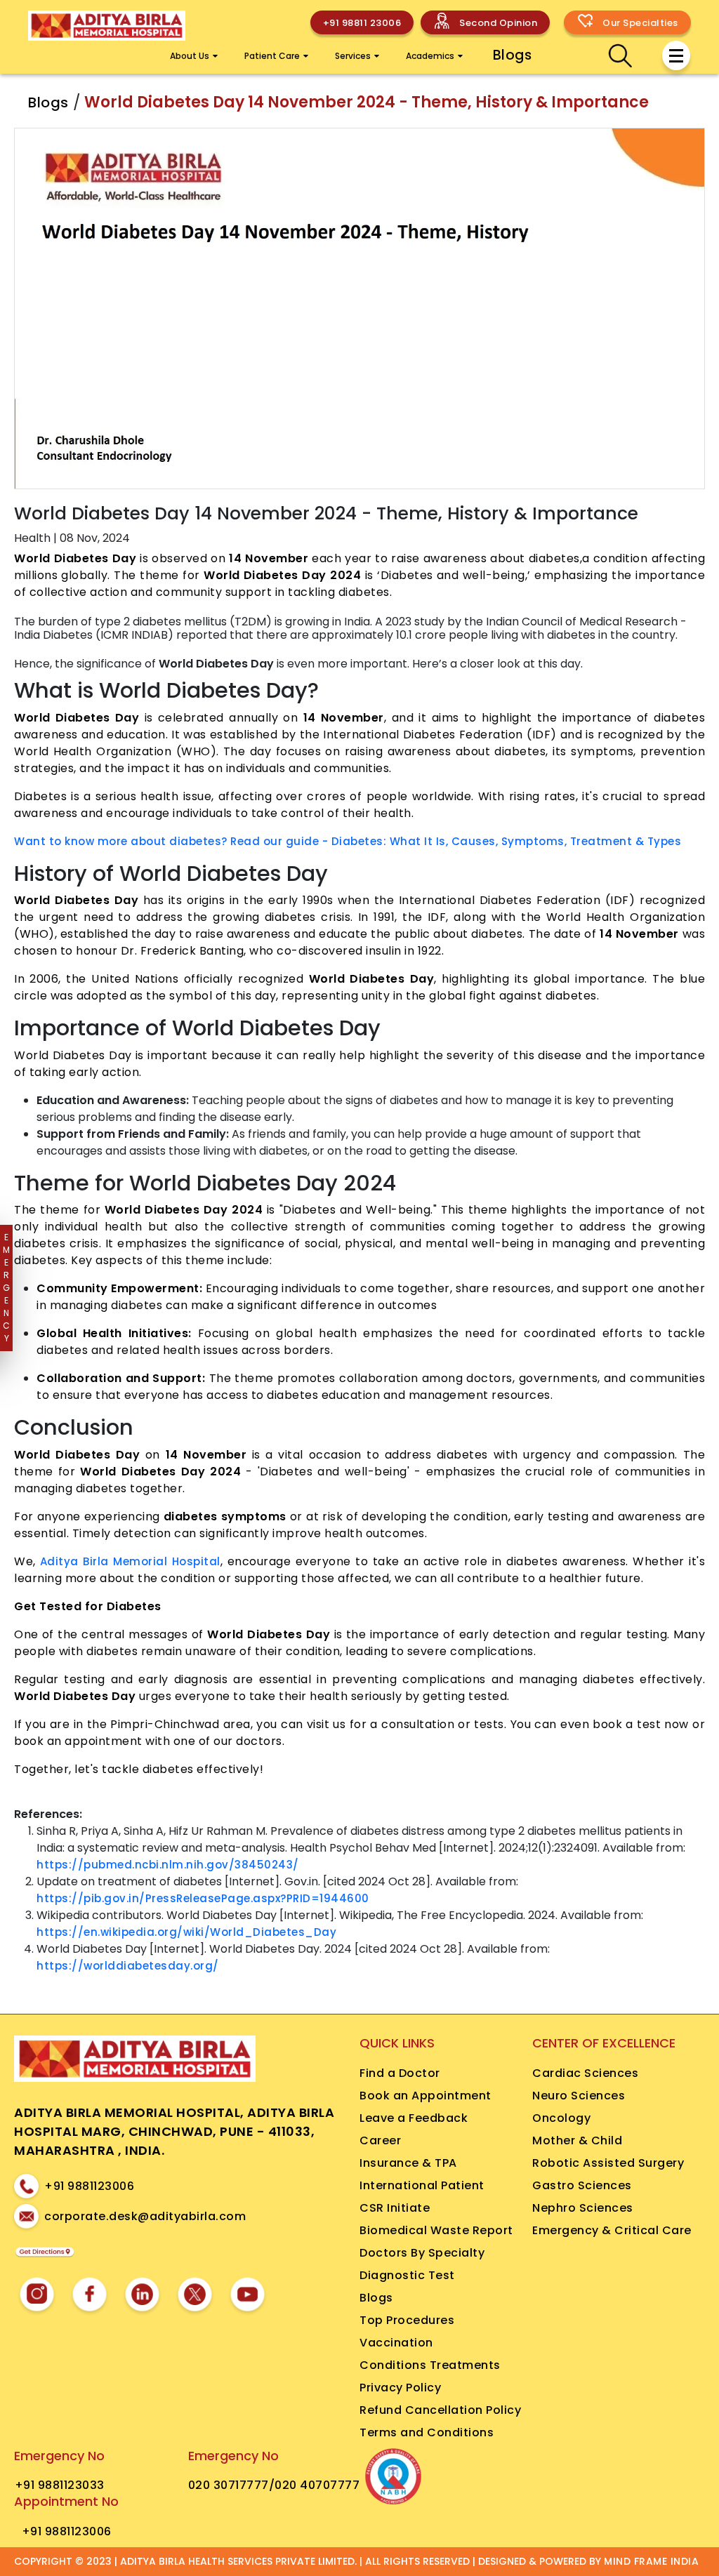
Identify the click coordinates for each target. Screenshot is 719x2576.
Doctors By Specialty (422, 2253)
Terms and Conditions (427, 2432)
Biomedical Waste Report (436, 2230)
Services (353, 56)
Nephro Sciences (583, 2208)
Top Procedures (407, 2320)
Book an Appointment (426, 2096)
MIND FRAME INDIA (651, 2561)
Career (380, 2140)
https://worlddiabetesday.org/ (128, 1966)
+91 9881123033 (60, 2485)
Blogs (513, 55)
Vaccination (396, 2343)
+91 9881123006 (89, 2186)
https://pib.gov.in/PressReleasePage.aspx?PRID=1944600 (203, 1898)
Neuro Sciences (579, 2096)
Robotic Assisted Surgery (608, 2163)
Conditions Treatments (430, 2365)
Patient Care (272, 56)
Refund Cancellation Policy (440, 2410)
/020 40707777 (315, 2485)
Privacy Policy (400, 2388)
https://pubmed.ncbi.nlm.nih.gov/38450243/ (168, 1865)
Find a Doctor (400, 2073)
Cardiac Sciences (585, 2073)
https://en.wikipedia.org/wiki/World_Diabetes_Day (186, 1932)
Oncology (561, 2118)
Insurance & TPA (408, 2163)
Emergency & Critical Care (612, 2230)
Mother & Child (577, 2140)
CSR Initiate (395, 2208)
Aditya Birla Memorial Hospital (130, 1561)
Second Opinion (498, 23)
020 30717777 (229, 2485)
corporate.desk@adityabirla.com (145, 2216)
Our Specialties (640, 23)
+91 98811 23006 (362, 23)
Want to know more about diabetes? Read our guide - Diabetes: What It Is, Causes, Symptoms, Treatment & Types (348, 841)
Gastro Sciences (582, 2185)
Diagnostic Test (407, 2275)
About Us (190, 56)
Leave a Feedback (414, 2118)
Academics (430, 56)
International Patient (422, 2185)
